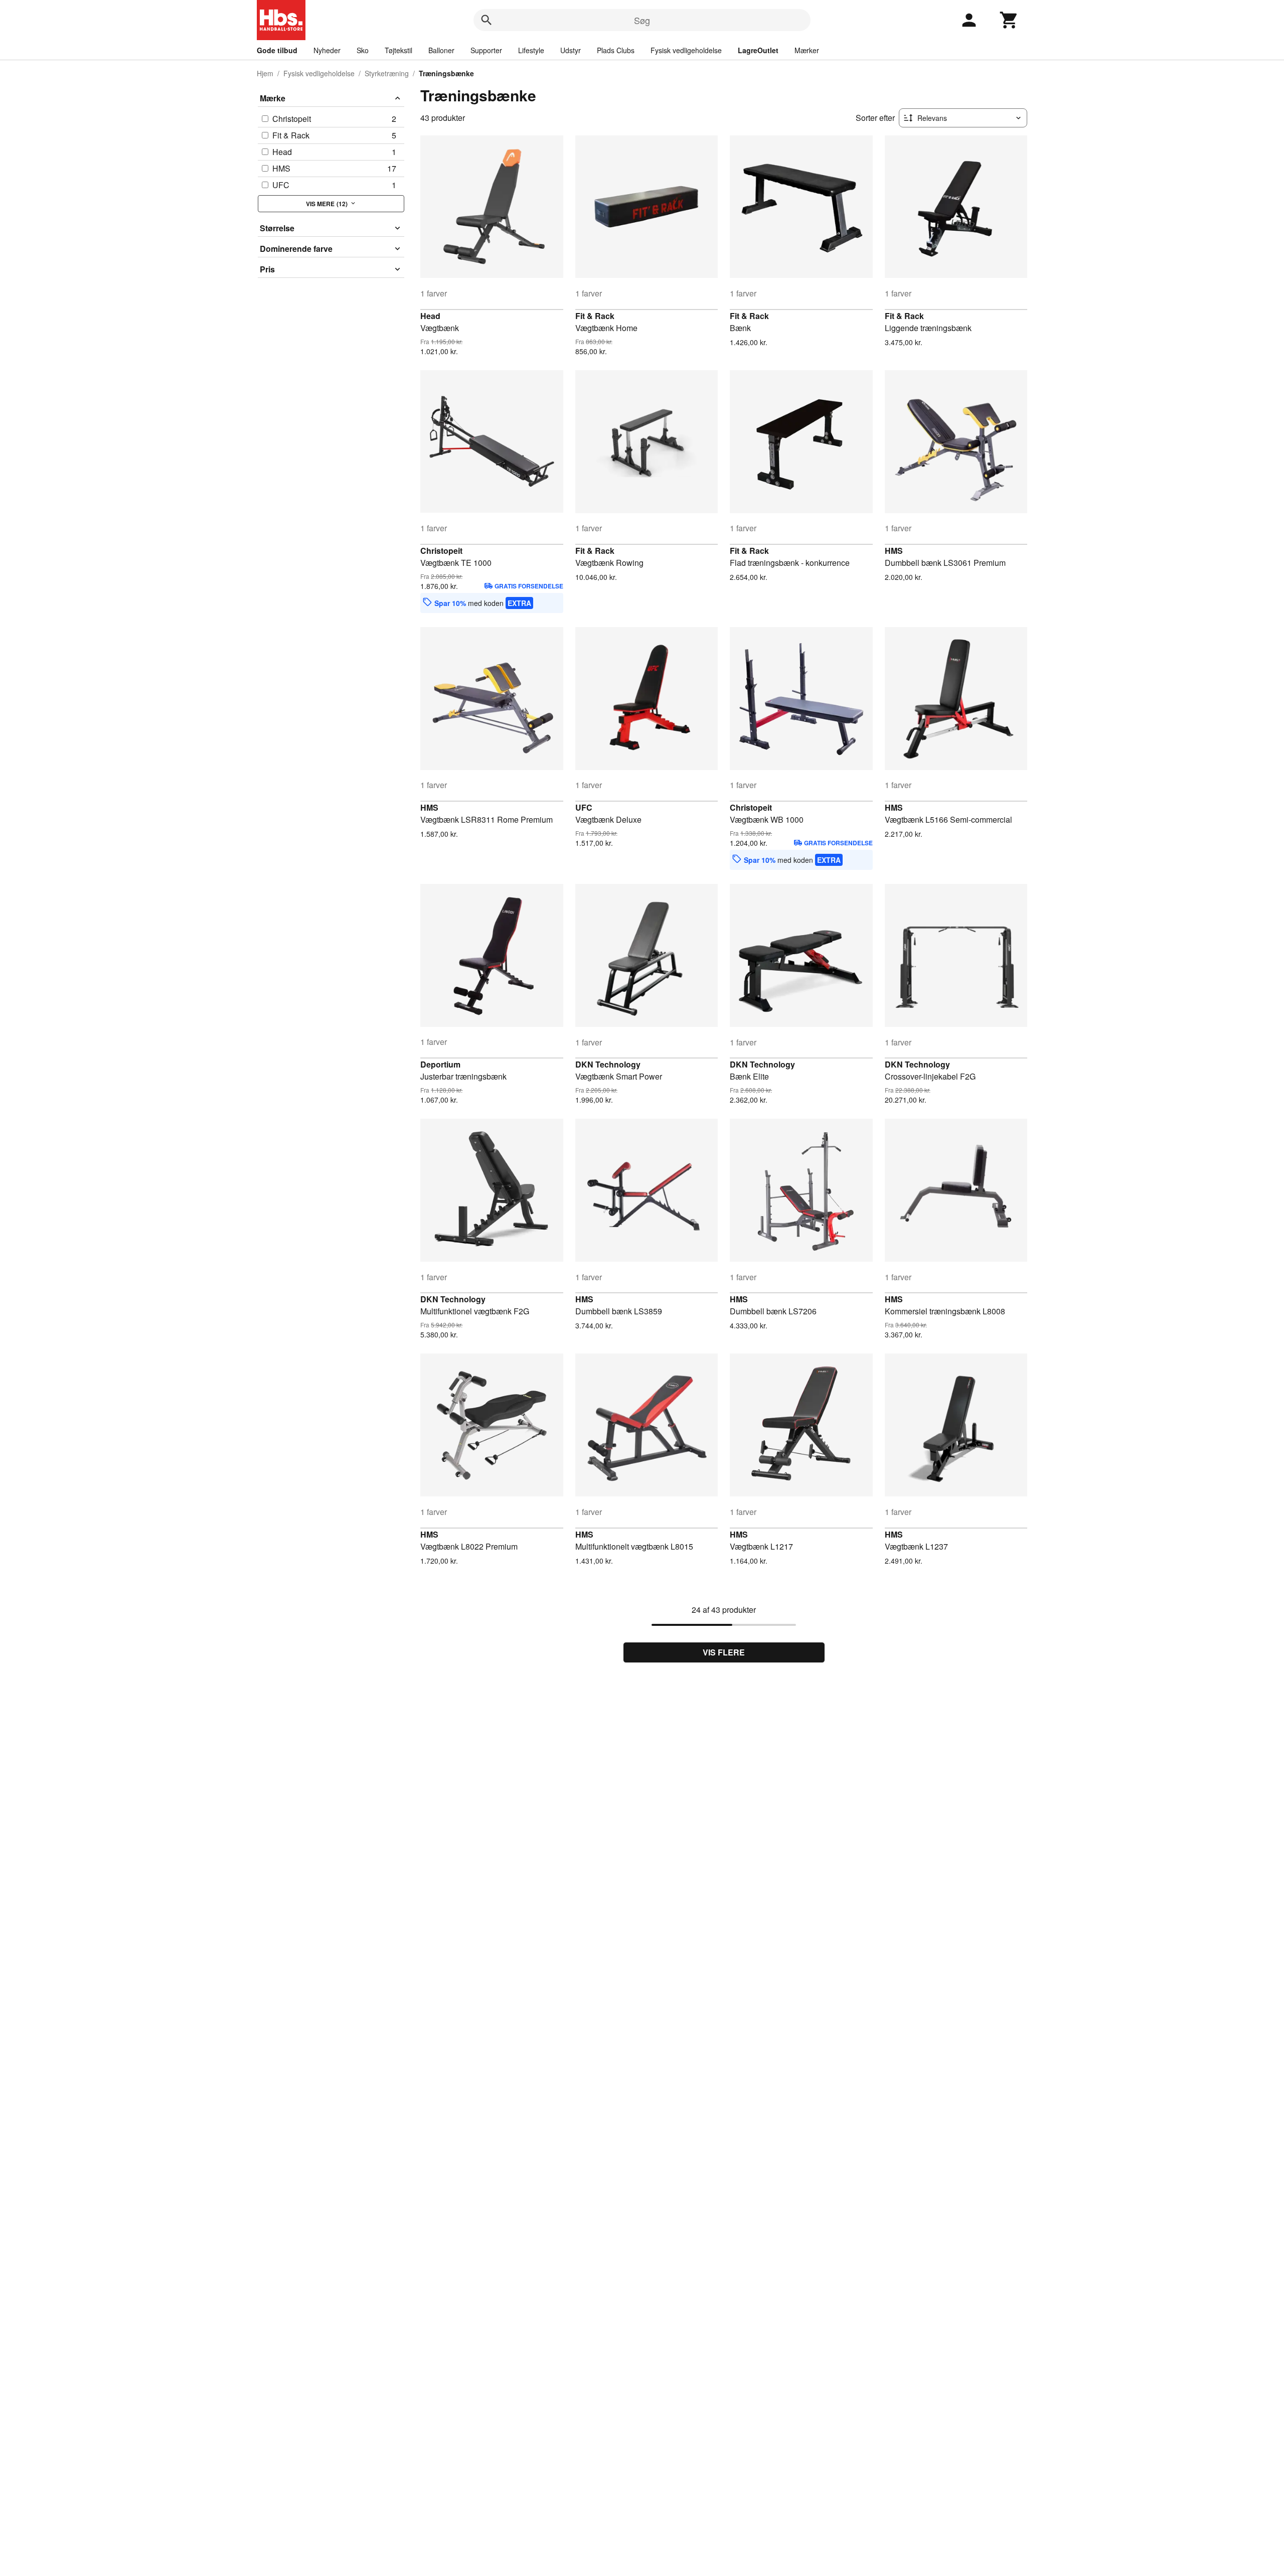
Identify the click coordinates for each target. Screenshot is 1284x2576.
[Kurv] (1009, 20)
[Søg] (487, 20)
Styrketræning (387, 73)
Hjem (265, 73)
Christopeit (441, 551)
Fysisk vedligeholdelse (686, 50)
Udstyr (571, 50)
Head (430, 316)
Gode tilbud (277, 50)
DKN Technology (608, 1064)
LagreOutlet (758, 50)
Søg (642, 20)
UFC (584, 807)
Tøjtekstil (398, 50)
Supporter (486, 50)
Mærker (807, 50)
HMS (894, 551)
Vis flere (724, 1652)
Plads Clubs (616, 50)
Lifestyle (531, 50)
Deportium (440, 1064)
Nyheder (327, 50)
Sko (363, 50)
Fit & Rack (595, 316)
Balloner (441, 50)
